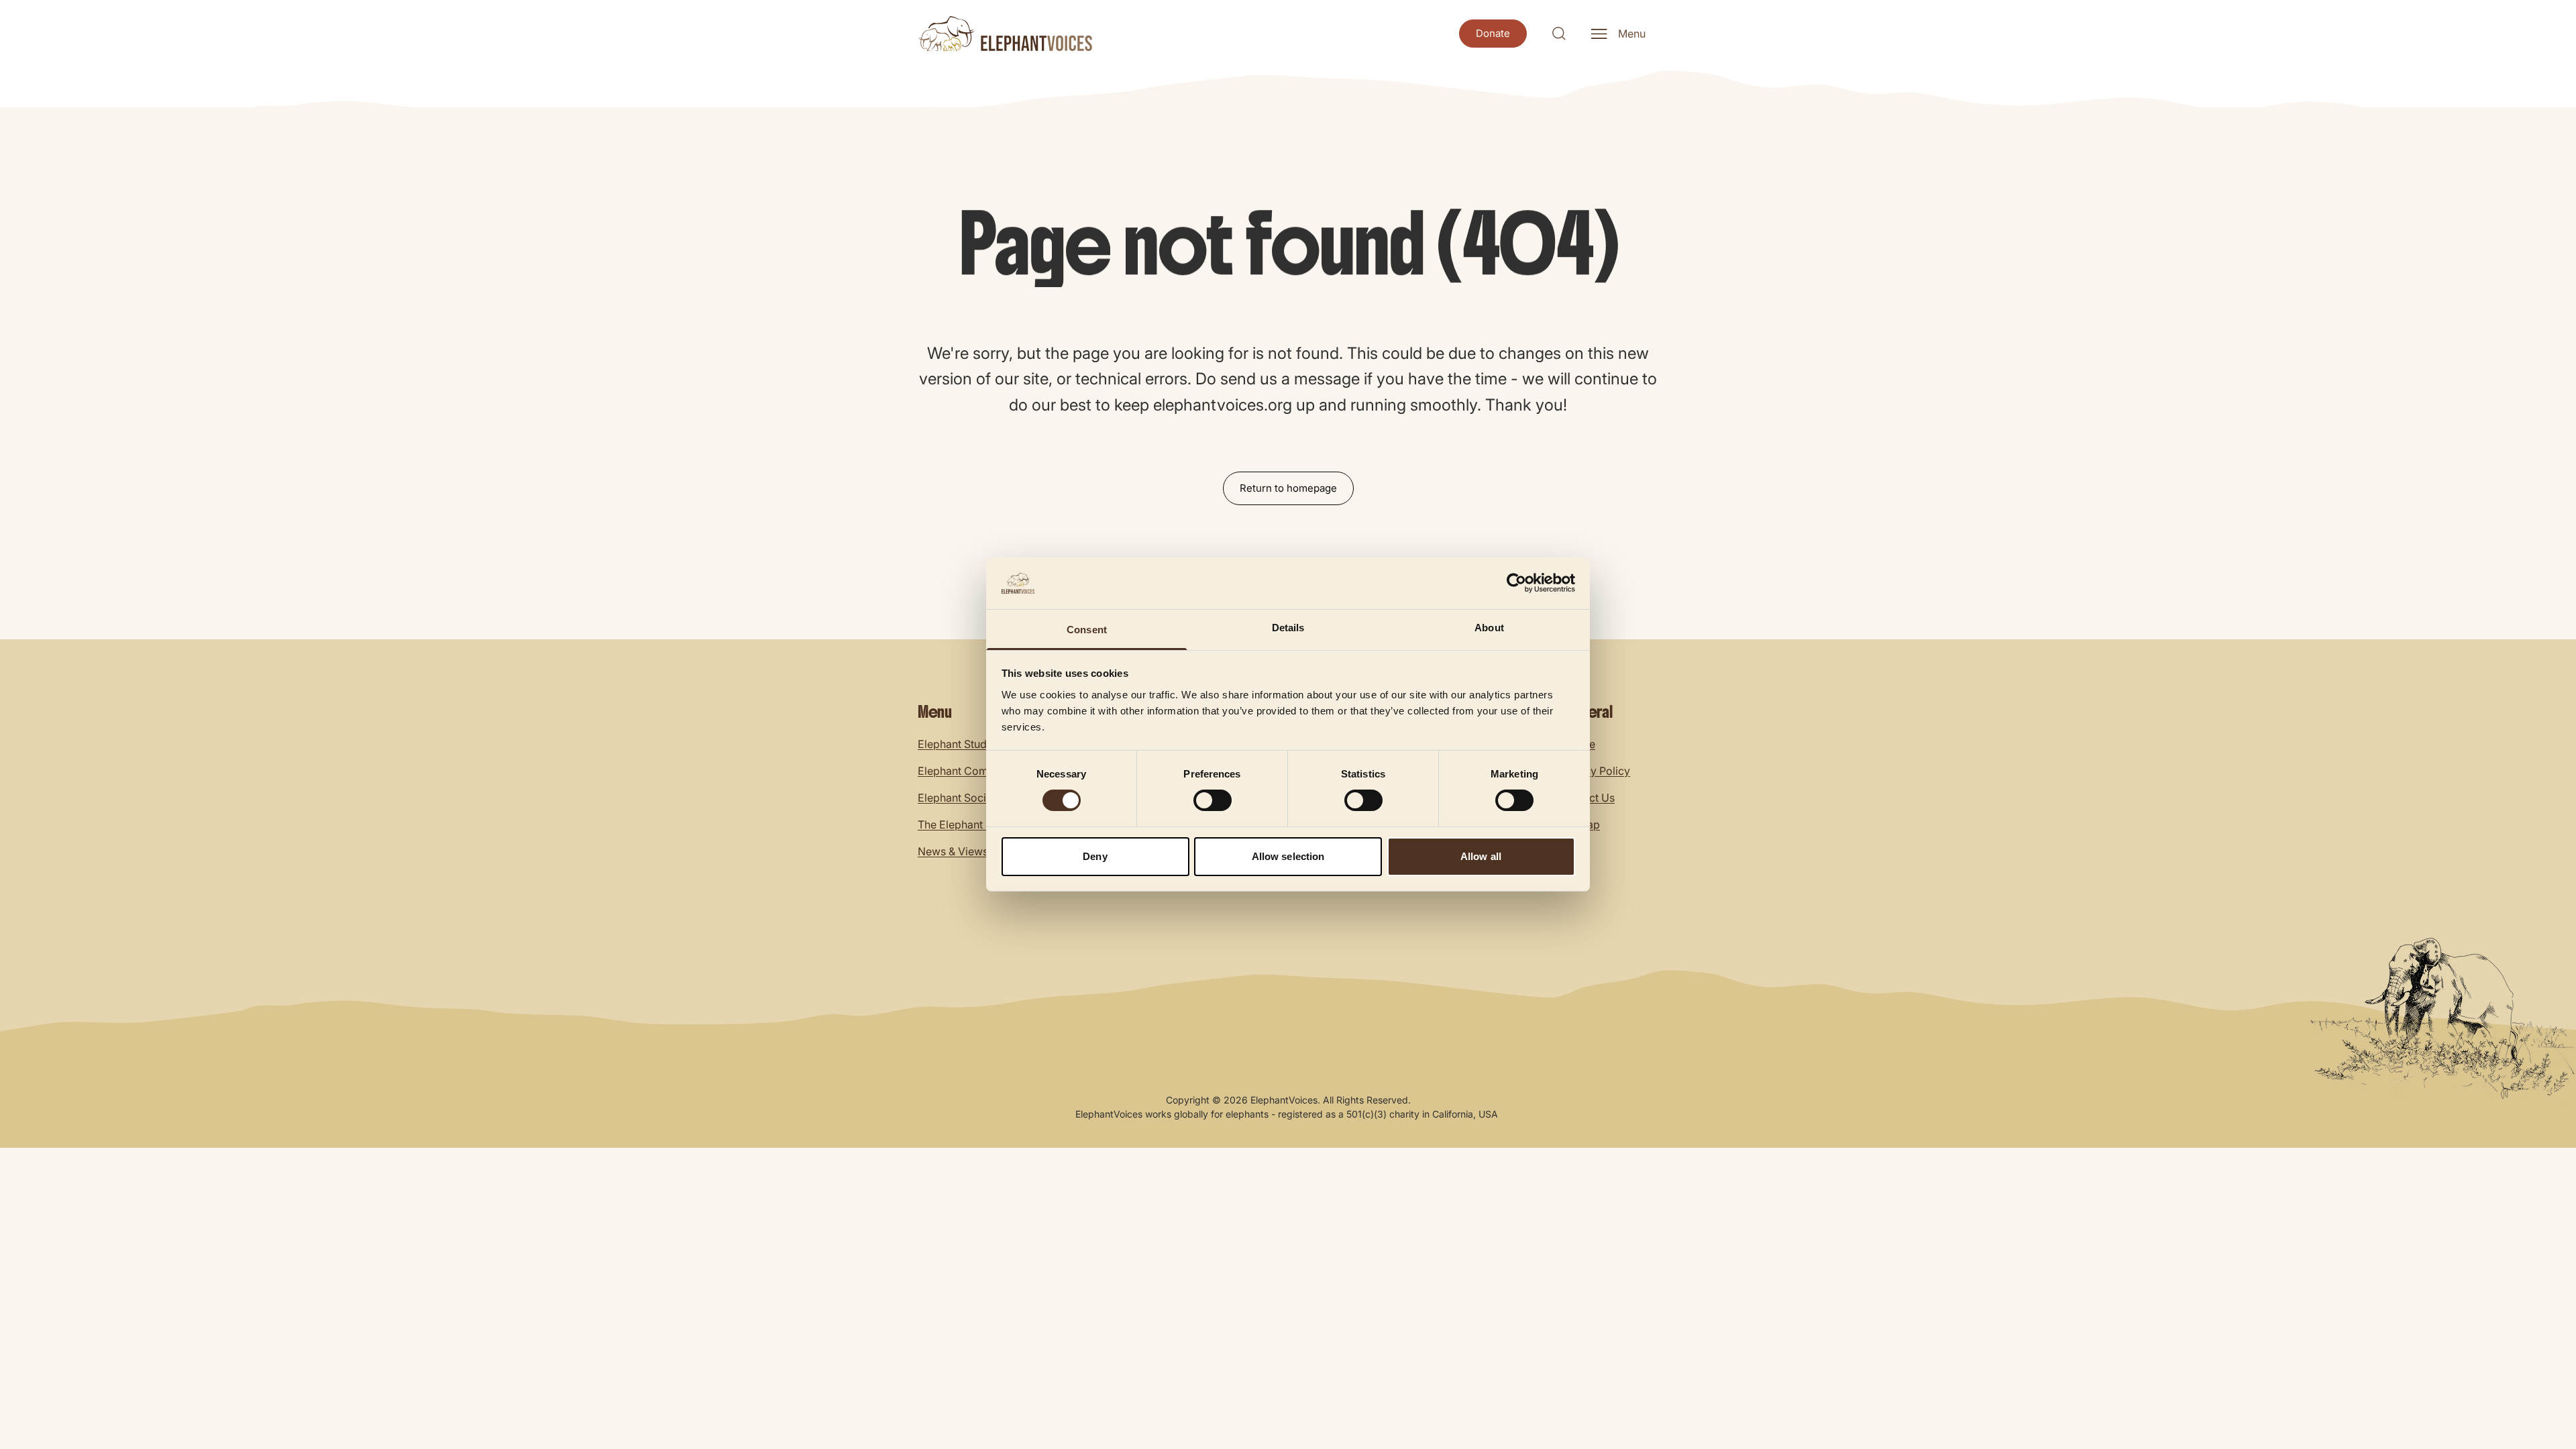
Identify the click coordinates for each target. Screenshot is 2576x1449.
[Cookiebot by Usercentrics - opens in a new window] (1516, 583)
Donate (1577, 744)
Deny (1095, 856)
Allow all (1481, 856)
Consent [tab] (1087, 630)
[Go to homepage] (1005, 34)
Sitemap (1579, 824)
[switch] (1213, 800)
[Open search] (1559, 34)
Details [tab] (1288, 628)
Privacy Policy (1595, 771)
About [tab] (1489, 628)
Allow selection (1288, 856)
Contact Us (1587, 798)
